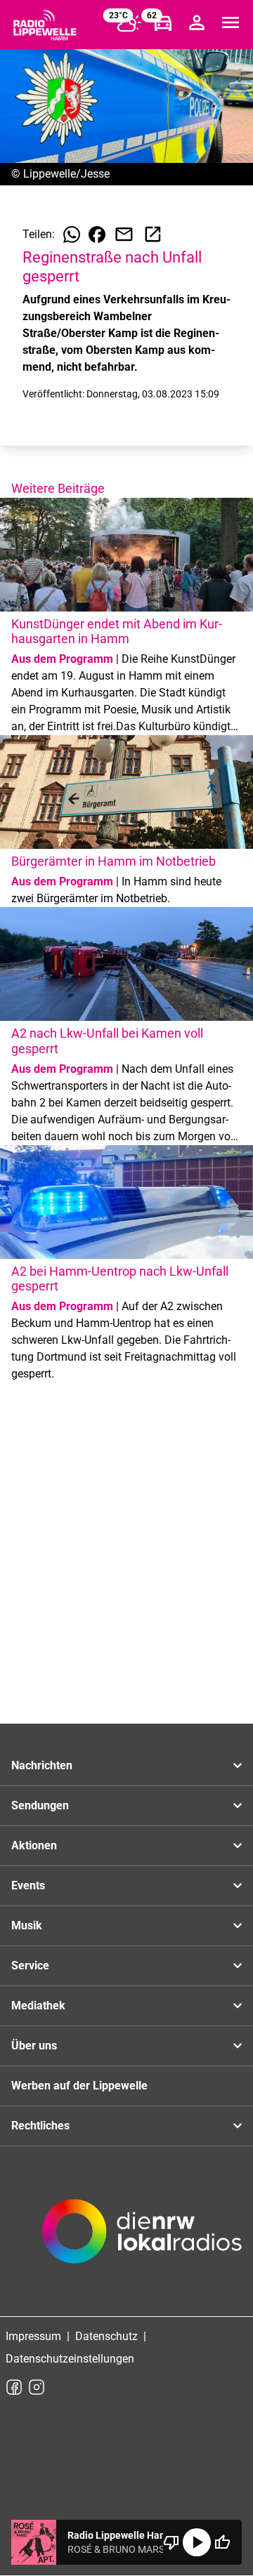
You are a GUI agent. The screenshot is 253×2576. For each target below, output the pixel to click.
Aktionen (34, 1845)
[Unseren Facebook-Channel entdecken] (14, 2387)
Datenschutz (106, 2336)
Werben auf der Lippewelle (79, 2086)
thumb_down (171, 2542)
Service (30, 1966)
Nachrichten (42, 1765)
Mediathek (38, 2006)
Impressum (33, 2336)
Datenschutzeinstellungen (70, 2359)
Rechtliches (40, 2126)
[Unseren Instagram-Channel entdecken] (37, 2387)
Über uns (34, 2046)
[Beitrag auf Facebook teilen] (97, 235)
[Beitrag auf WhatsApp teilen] (72, 235)
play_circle (197, 2542)
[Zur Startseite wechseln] (45, 25)
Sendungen (40, 1805)
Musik (27, 1926)
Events (28, 1885)
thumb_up (222, 2542)
